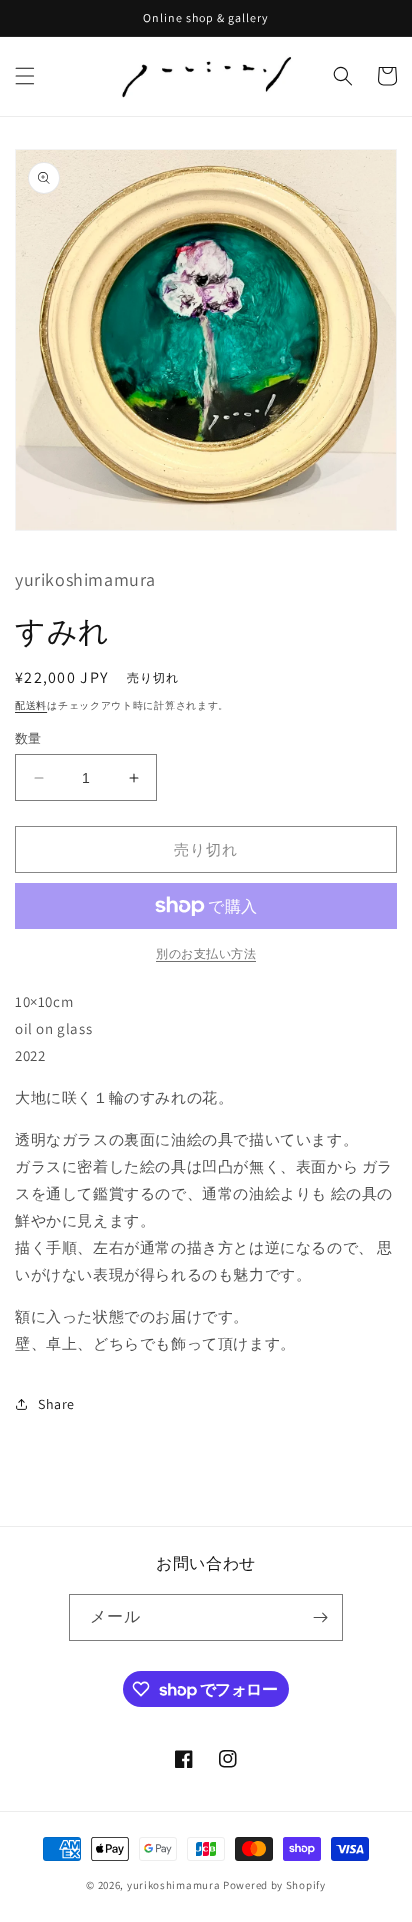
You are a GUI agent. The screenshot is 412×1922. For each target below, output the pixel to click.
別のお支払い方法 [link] (206, 953)
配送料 (31, 705)
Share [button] (56, 1404)
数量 (28, 738)
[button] (25, 76)
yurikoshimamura (174, 1885)
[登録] (320, 1617)
